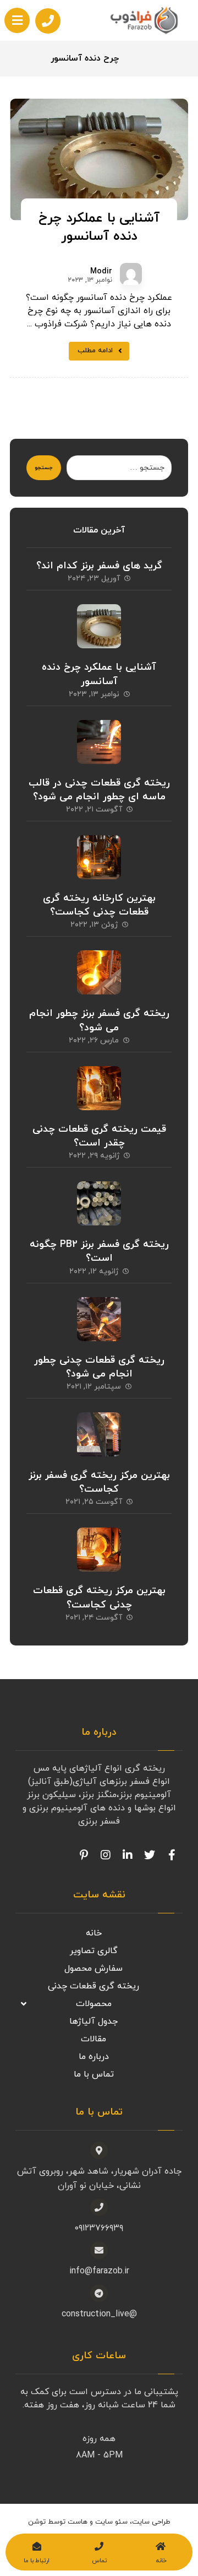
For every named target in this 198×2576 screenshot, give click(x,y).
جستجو (44, 468)
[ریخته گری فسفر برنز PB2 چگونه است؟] (99, 1203)
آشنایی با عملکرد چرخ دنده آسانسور (99, 674)
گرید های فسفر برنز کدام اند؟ (99, 566)
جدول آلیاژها (94, 2021)
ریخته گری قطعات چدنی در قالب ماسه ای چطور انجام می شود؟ (99, 790)
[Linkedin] (128, 1855)
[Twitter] (150, 1855)
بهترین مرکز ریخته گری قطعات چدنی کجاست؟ (99, 1598)
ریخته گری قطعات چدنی (94, 1986)
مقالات (94, 2039)
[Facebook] (172, 1855)
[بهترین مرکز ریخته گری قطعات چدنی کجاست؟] (99, 1550)
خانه (94, 1933)
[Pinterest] (84, 1855)
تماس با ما (94, 2074)
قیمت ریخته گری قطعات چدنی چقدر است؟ (99, 1136)
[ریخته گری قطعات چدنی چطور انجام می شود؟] (99, 1319)
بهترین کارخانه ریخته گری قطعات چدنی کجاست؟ (99, 905)
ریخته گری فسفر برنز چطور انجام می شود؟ (99, 1020)
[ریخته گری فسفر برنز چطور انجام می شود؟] (99, 972)
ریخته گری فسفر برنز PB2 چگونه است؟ (99, 1251)
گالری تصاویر (94, 1951)
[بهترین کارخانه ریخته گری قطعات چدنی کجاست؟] (99, 857)
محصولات (94, 2004)
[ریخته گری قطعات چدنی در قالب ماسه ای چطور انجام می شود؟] (99, 742)
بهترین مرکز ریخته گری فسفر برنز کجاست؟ (99, 1482)
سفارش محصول (94, 1969)
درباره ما (94, 2057)
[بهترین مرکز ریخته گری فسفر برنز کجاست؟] (99, 1434)
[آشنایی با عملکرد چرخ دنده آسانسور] (99, 626)
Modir (101, 272)
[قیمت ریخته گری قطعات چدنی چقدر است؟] (99, 1088)
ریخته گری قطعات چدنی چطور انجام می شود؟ (99, 1367)
